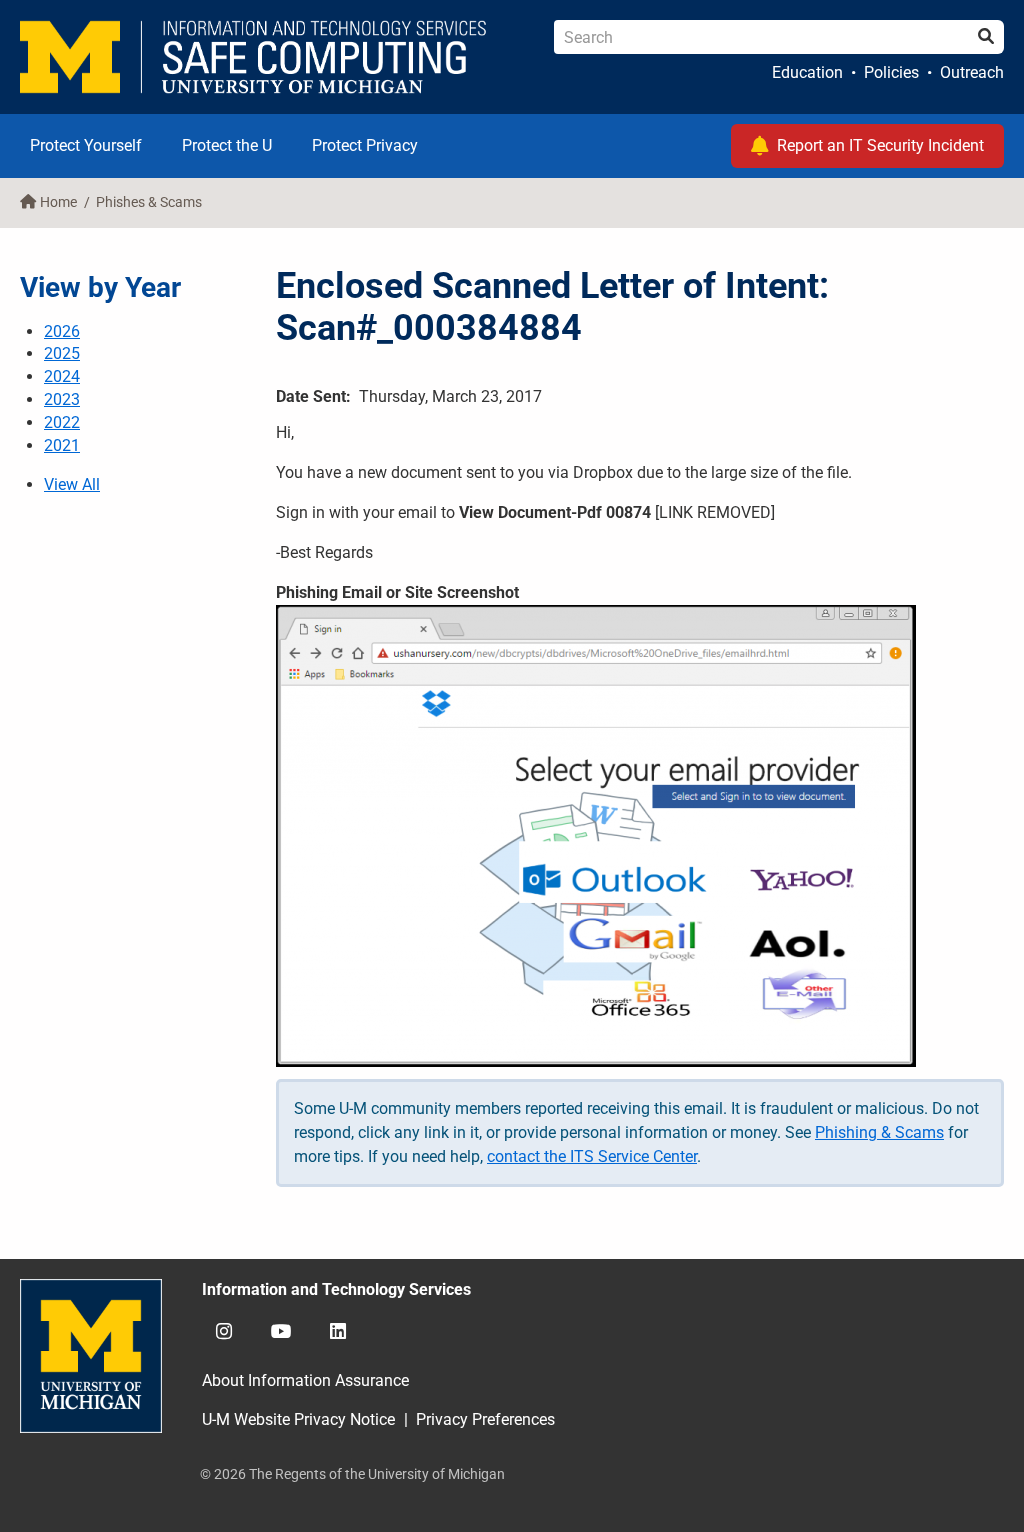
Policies (891, 72)
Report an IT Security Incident (880, 145)
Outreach (972, 72)
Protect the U (227, 145)
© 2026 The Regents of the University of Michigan (352, 1474)
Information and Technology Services (336, 1289)
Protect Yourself (86, 145)
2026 (62, 331)
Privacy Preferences (485, 1419)
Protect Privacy (365, 145)
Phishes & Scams (149, 202)
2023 (62, 399)
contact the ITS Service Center (592, 1156)
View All (72, 484)
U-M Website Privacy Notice (298, 1419)
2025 (62, 353)
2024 (62, 376)
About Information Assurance (305, 1380)
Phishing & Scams (879, 1132)
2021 (62, 445)
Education (807, 72)
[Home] (253, 57)
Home (58, 202)
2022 (62, 422)
